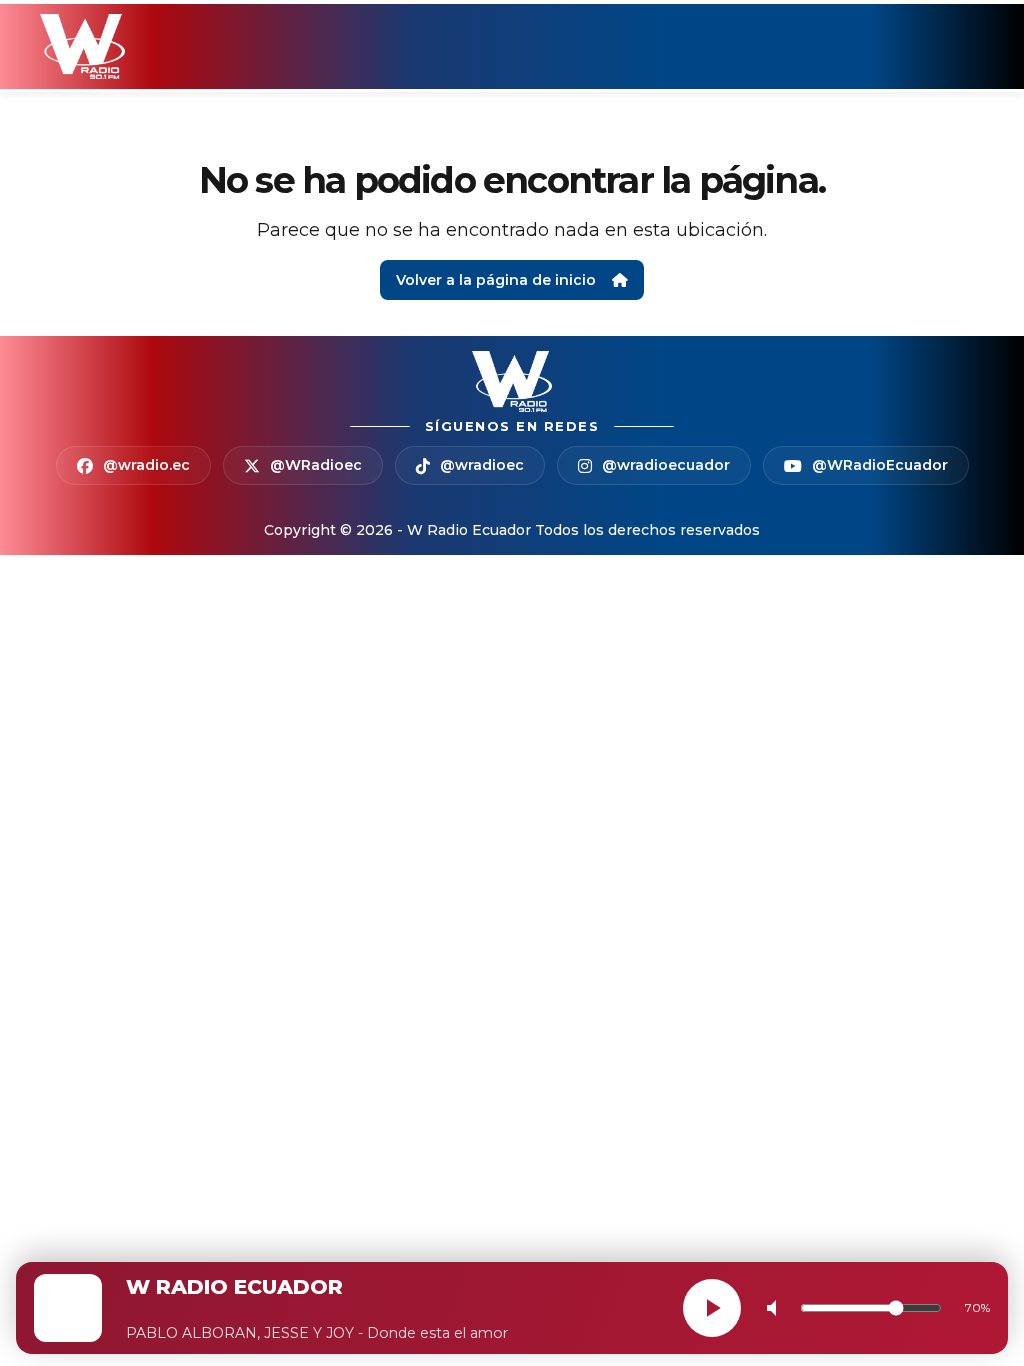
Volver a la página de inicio (496, 280)
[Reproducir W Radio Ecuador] (712, 1308)
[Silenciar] (776, 1308)
